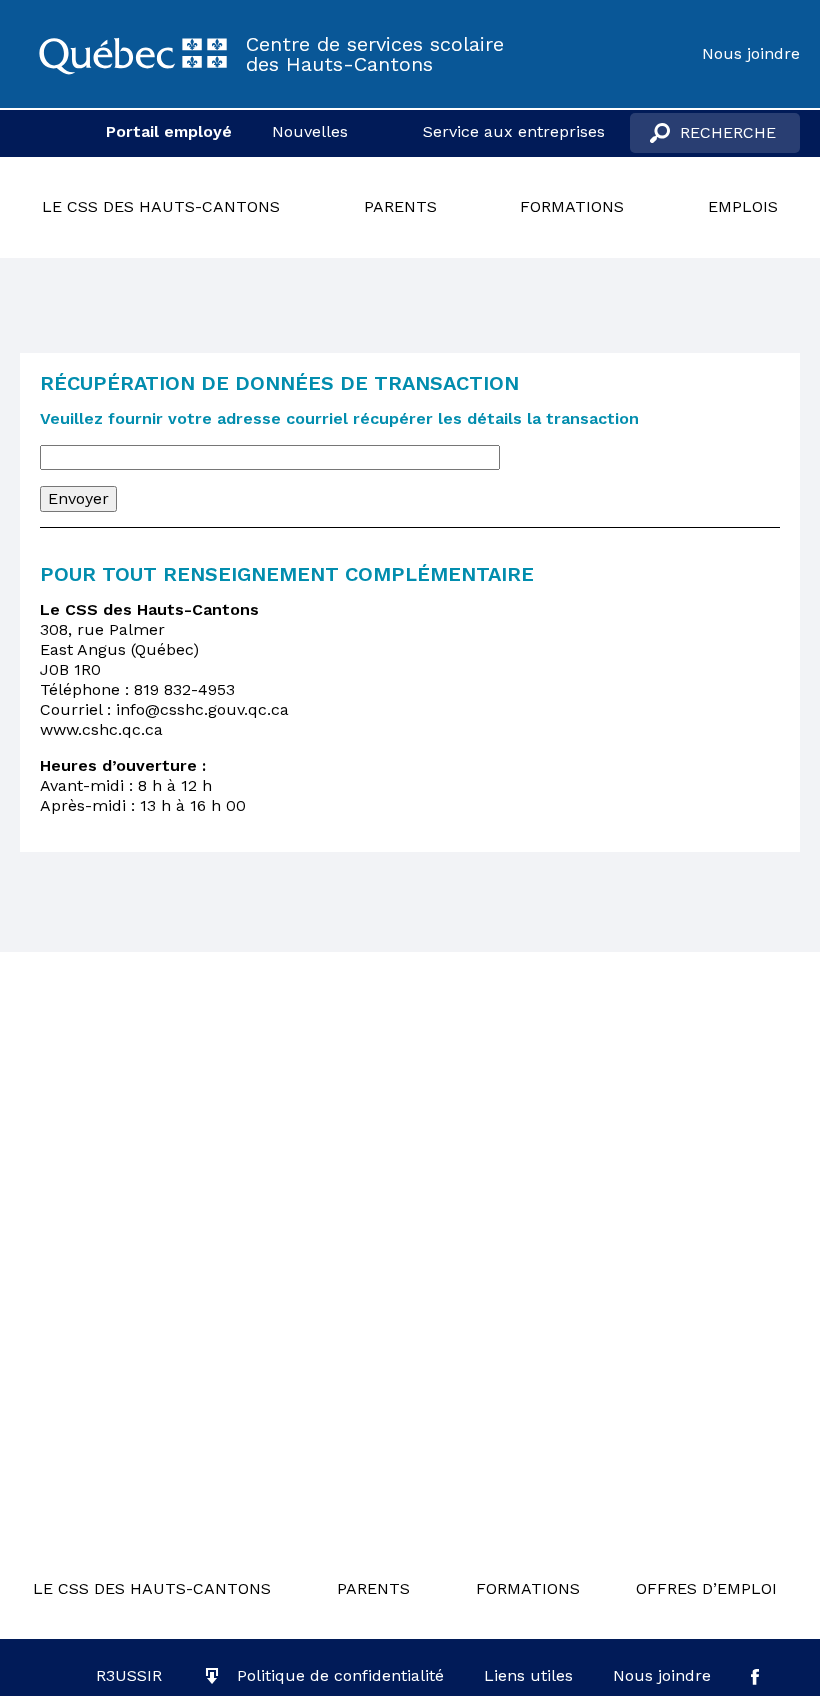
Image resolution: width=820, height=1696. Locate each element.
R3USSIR (129, 1675)
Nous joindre (751, 53)
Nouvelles (310, 131)
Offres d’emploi (706, 1588)
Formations (572, 206)
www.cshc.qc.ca (101, 729)
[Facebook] (755, 1676)
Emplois (743, 206)
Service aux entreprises (514, 131)
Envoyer (78, 498)
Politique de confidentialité (340, 1675)
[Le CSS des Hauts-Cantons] (133, 54)
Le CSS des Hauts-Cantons (161, 206)
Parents (400, 206)
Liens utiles (528, 1675)
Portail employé (169, 131)
